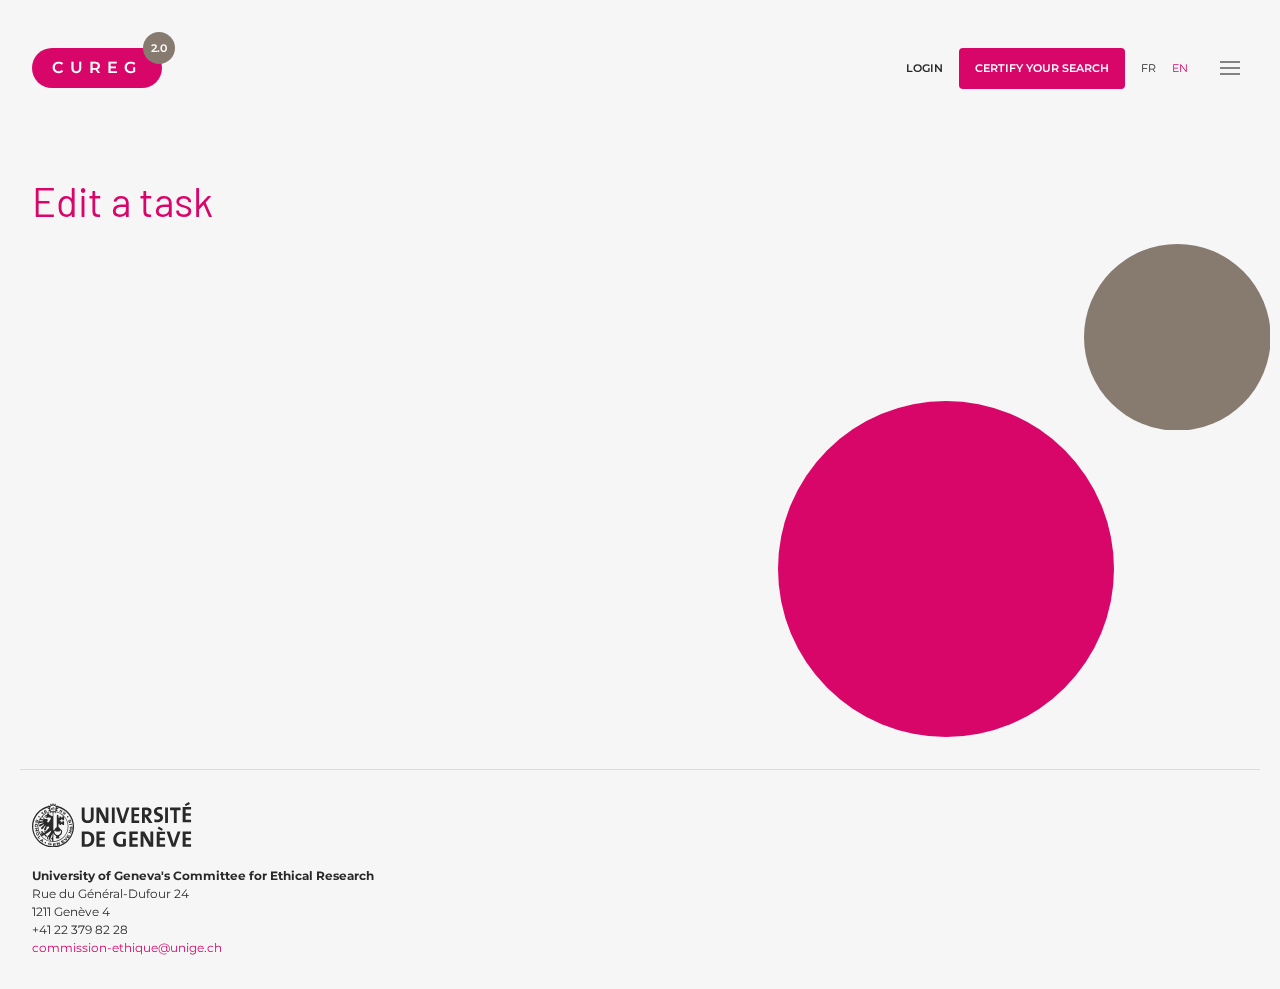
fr (1148, 68)
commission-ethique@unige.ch (127, 947)
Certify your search (1042, 68)
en (1180, 68)
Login (924, 68)
